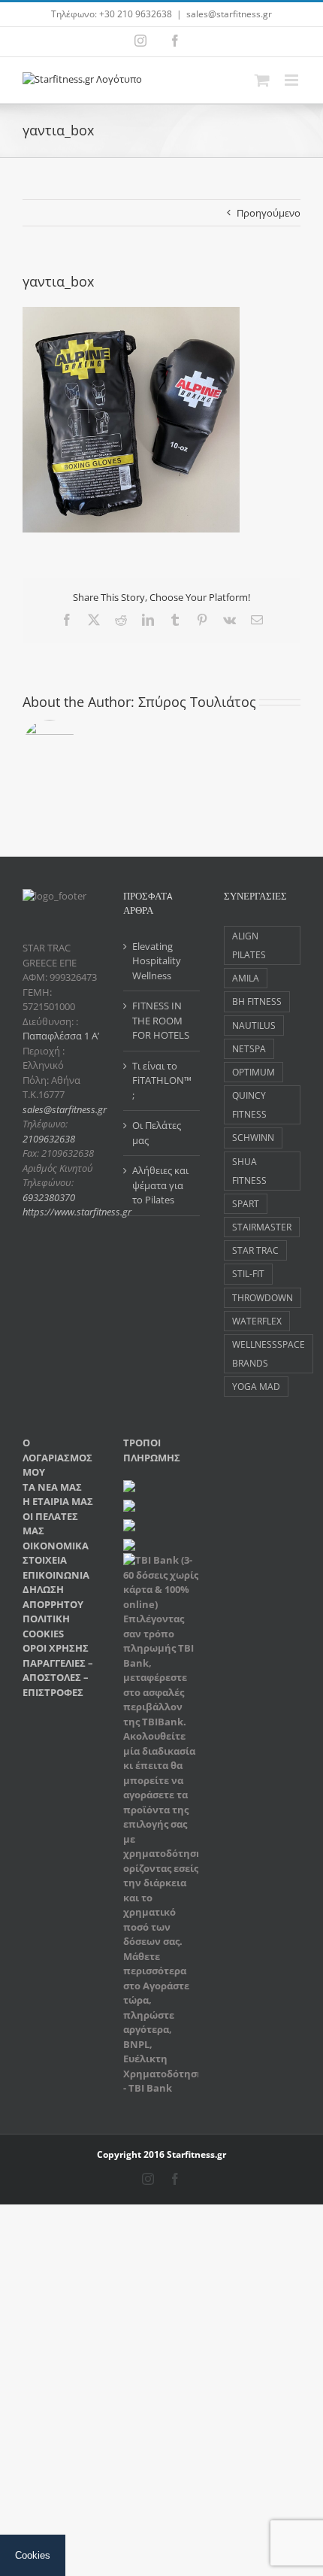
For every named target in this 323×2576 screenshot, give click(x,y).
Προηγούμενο (269, 213)
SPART (246, 1203)
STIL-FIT (248, 1273)
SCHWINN (253, 1137)
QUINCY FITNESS (249, 1104)
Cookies (33, 2555)
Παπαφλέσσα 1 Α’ (61, 1036)
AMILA (246, 978)
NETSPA (249, 1048)
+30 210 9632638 (136, 14)
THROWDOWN (263, 1297)
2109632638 (49, 1139)
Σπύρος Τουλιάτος (197, 702)
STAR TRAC (255, 1250)
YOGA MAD (256, 1386)
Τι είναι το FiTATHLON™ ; (162, 1080)
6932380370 (49, 1197)
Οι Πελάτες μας (157, 1133)
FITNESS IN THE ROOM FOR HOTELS (161, 1020)
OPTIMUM (254, 1072)
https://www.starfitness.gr (77, 1212)
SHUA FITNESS (249, 1171)
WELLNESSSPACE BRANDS (269, 1353)
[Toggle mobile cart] (262, 80)
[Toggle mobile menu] (293, 80)
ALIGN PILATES (249, 945)
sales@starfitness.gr (229, 14)
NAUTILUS (254, 1025)
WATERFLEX (257, 1321)
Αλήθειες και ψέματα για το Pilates (160, 1185)
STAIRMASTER (262, 1227)
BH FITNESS (257, 1001)
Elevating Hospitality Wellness (157, 961)
